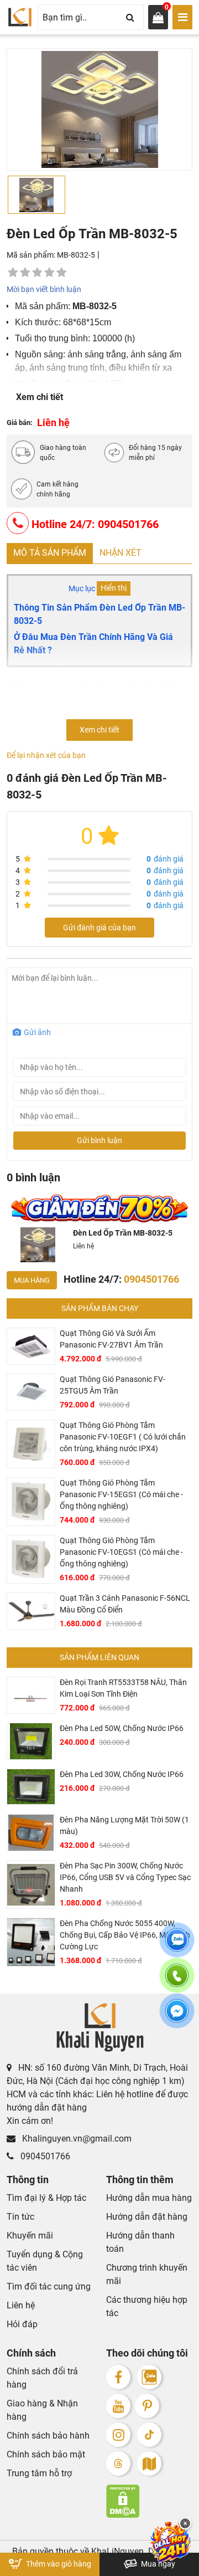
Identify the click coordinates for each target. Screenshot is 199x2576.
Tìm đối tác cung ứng (49, 2286)
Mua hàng (32, 1280)
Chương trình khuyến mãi (147, 2274)
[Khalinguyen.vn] (20, 17)
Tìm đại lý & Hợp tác (46, 2198)
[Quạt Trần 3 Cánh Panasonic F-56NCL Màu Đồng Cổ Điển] (31, 1611)
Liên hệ (21, 2305)
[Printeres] (147, 2406)
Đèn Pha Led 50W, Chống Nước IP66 (122, 1728)
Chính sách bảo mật (46, 2454)
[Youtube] (118, 2406)
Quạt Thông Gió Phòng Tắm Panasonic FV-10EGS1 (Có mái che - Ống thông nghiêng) (121, 1552)
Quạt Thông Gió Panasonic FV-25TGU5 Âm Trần (112, 1385)
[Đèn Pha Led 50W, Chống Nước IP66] (31, 1741)
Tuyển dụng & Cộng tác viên (45, 2261)
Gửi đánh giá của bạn (99, 928)
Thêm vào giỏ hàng (58, 2564)
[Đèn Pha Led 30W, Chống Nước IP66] (31, 1787)
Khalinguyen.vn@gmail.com (76, 2139)
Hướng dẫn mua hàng (149, 2198)
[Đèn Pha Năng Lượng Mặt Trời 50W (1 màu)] (31, 1833)
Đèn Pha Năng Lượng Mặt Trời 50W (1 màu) (124, 1825)
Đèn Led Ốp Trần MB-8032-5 (123, 1233)
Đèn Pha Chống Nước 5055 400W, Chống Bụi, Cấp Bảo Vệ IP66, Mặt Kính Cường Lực (125, 1935)
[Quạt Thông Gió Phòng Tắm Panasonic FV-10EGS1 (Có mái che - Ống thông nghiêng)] (31, 1559)
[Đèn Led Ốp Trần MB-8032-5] (38, 1245)
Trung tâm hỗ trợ (39, 2473)
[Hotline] (177, 1982)
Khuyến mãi (30, 2236)
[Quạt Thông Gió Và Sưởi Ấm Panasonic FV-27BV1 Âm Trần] (31, 1346)
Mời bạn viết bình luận (44, 289)
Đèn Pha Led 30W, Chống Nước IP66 (122, 1774)
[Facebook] (118, 2377)
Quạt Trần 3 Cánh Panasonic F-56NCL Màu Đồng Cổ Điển (125, 1604)
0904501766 (44, 2156)
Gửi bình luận (99, 1140)
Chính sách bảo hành (48, 2436)
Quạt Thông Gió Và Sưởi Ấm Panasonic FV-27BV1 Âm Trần (111, 1339)
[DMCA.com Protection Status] (149, 2501)
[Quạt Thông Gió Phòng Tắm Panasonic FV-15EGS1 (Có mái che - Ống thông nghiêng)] (31, 1502)
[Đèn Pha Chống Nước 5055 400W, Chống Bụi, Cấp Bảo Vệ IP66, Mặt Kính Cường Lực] (31, 1942)
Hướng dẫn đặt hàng (147, 2217)
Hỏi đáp (22, 2324)
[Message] (177, 2017)
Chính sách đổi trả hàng (42, 2378)
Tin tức (20, 2217)
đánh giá (165, 859)
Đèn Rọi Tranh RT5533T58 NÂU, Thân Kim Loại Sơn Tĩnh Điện (123, 1688)
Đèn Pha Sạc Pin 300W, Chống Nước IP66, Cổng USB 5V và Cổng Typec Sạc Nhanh (125, 1877)
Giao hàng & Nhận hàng (42, 2410)
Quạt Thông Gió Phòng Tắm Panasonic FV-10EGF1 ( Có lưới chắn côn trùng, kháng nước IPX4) (123, 1437)
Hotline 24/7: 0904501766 (94, 524)
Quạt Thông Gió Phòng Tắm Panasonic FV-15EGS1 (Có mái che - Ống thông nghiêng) (121, 1494)
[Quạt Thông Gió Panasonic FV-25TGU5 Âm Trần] (31, 1392)
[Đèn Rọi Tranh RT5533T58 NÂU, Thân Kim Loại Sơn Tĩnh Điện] (31, 1695)
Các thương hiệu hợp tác (147, 2306)
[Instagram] (118, 2435)
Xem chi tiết (40, 397)
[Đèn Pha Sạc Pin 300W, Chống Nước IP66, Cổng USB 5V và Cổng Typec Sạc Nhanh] (31, 1884)
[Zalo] (149, 2377)
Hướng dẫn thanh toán (140, 2242)
